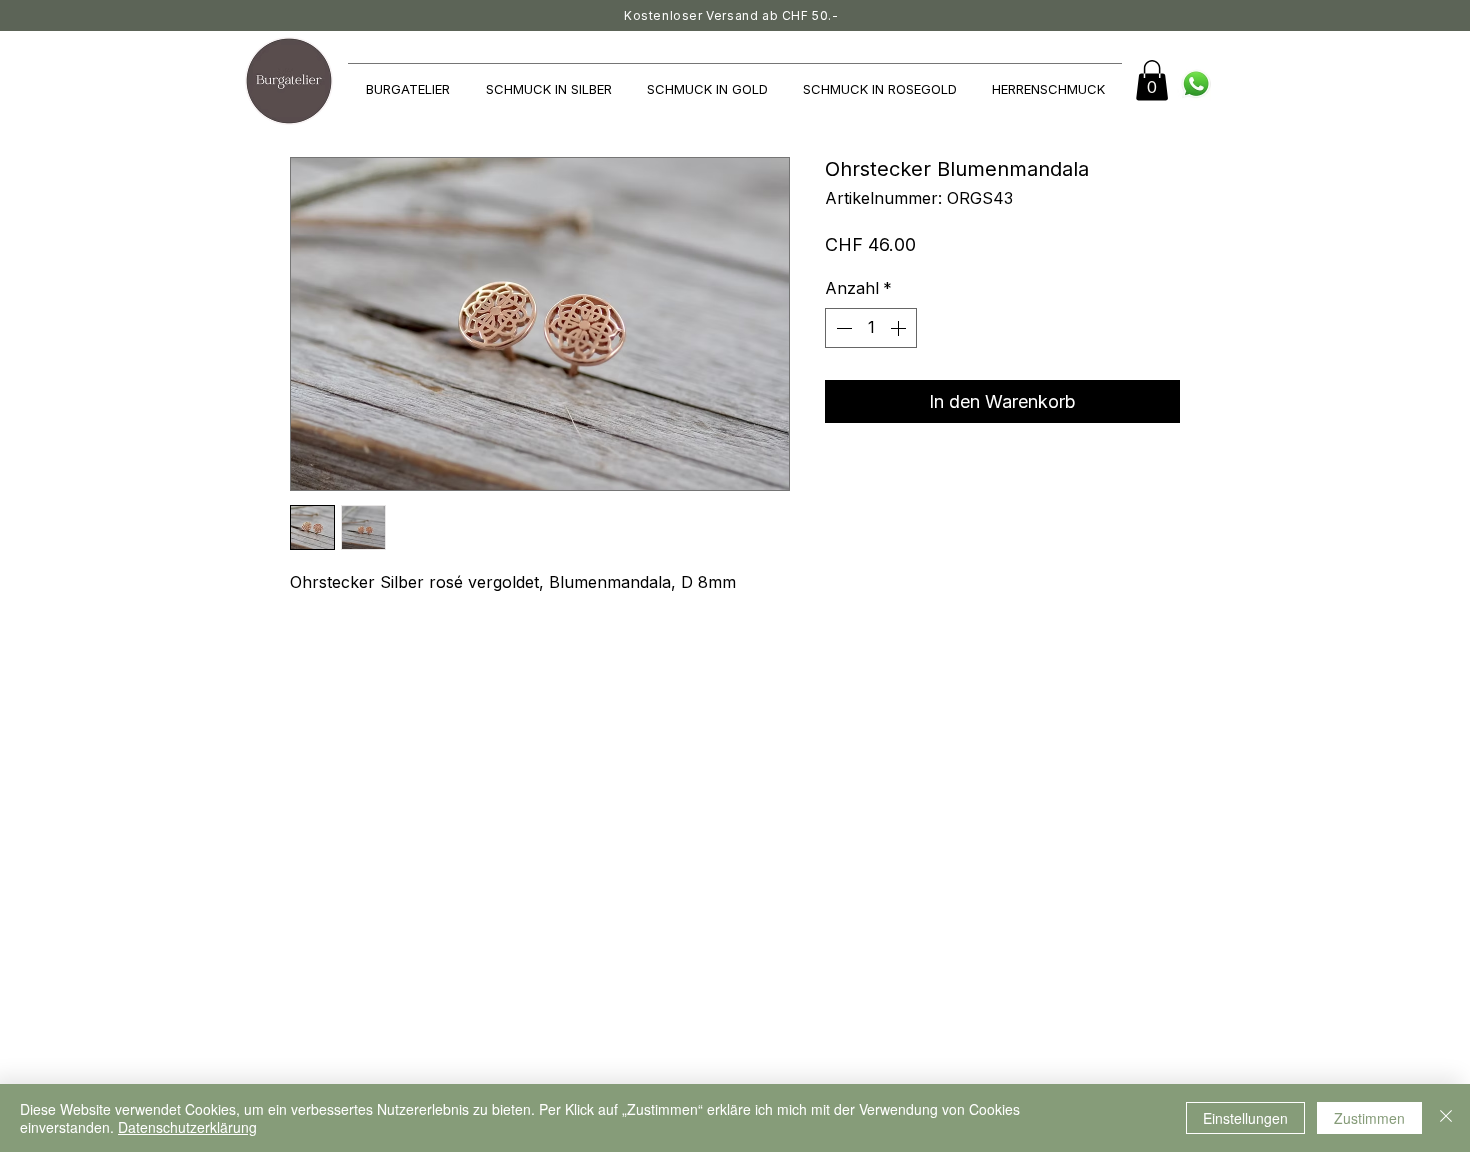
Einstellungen (1245, 1118)
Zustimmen (1369, 1118)
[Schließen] (1446, 1118)
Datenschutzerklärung (187, 1127)
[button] (1152, 80)
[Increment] (900, 328)
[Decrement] (842, 328)
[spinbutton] (871, 328)
